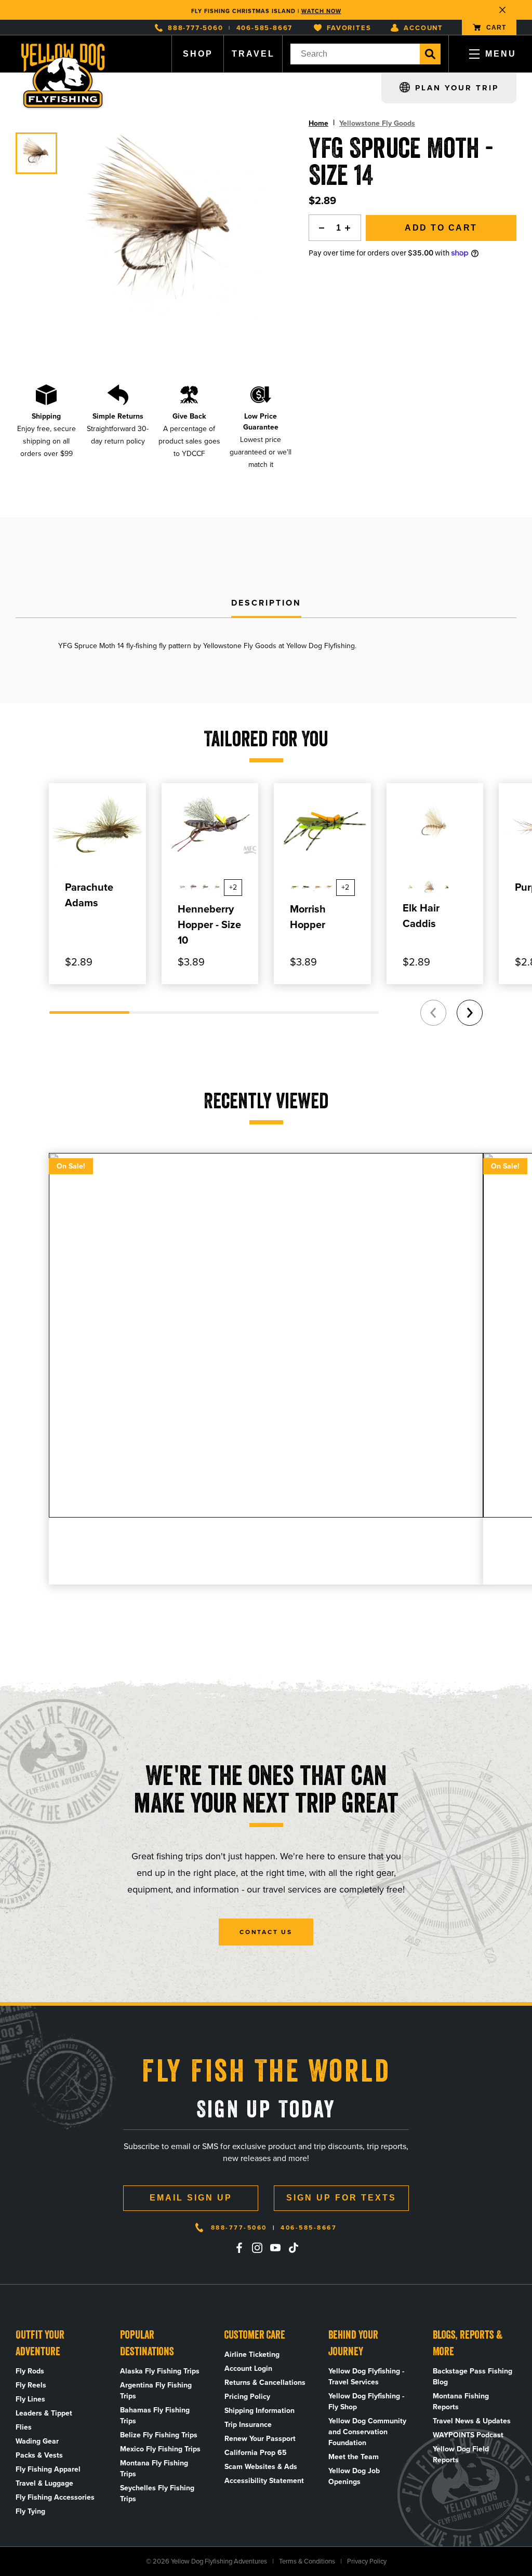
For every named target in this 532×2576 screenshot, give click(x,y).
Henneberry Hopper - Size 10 (209, 924)
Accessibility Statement (264, 2481)
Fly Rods (30, 2371)
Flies (24, 2427)
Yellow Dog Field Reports (461, 2454)
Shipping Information (260, 2411)
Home (318, 123)
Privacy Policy (367, 2561)
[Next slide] (470, 1013)
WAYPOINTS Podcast (468, 2435)
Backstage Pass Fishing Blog (473, 2377)
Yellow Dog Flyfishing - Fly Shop (366, 2401)
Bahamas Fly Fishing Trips (155, 2416)
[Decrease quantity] (319, 228)
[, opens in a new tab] (239, 2248)
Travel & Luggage (44, 2483)
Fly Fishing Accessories (55, 2497)
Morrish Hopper (308, 917)
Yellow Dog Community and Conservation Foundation (367, 2432)
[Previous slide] (433, 1013)
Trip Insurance (248, 2425)
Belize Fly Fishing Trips (159, 2435)
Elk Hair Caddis (421, 916)
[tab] (266, 603)
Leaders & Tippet (44, 2413)
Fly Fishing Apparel (48, 2469)
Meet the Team (354, 2457)
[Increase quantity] (351, 228)
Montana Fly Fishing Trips (154, 2468)
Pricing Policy (247, 2397)
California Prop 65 (256, 2453)
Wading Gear (37, 2441)
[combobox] (355, 54)
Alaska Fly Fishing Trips (160, 2371)
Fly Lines (30, 2399)
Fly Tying (30, 2511)
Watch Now (321, 10)
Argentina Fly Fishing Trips (156, 2391)
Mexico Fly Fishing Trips (160, 2449)
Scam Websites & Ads (261, 2467)
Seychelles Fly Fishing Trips (157, 2493)
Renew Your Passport (260, 2439)
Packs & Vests (39, 2455)
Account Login (248, 2369)
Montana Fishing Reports (461, 2401)
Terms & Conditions (307, 2561)
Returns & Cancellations (265, 2383)
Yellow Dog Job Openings (354, 2476)
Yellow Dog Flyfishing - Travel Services (366, 2377)
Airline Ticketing (252, 2354)
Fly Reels (31, 2385)
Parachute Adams (89, 895)
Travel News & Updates (472, 2421)
